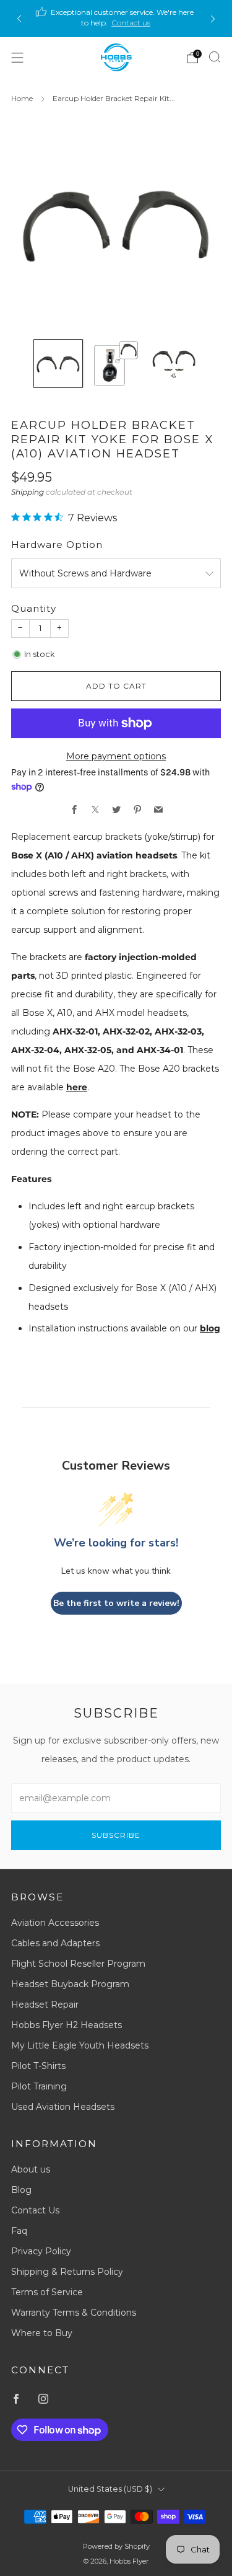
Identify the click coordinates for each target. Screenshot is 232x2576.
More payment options (116, 756)
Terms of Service (47, 2292)
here (77, 1087)
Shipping (28, 492)
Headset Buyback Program (70, 1984)
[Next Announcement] (213, 19)
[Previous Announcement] (19, 19)
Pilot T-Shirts (38, 2066)
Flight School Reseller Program (78, 1964)
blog (210, 1328)
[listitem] (116, 19)
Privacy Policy (41, 2251)
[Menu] (17, 58)
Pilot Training (39, 2086)
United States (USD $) (110, 2489)
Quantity (34, 608)
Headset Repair (45, 2005)
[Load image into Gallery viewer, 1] (58, 364)
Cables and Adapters (55, 1943)
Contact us (131, 23)
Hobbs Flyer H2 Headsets (67, 2025)
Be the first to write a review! (116, 1603)
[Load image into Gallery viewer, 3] (174, 364)
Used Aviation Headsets (63, 2107)
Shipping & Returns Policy (67, 2272)
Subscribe (116, 1835)
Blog (21, 2190)
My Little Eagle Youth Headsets (80, 2045)
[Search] (215, 57)
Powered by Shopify (116, 2546)
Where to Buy (42, 2333)
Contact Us (35, 2210)
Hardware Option (57, 545)
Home (22, 98)
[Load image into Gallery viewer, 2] (116, 364)
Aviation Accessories (55, 1923)
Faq (19, 2231)
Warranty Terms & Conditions (74, 2313)
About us (31, 2169)
